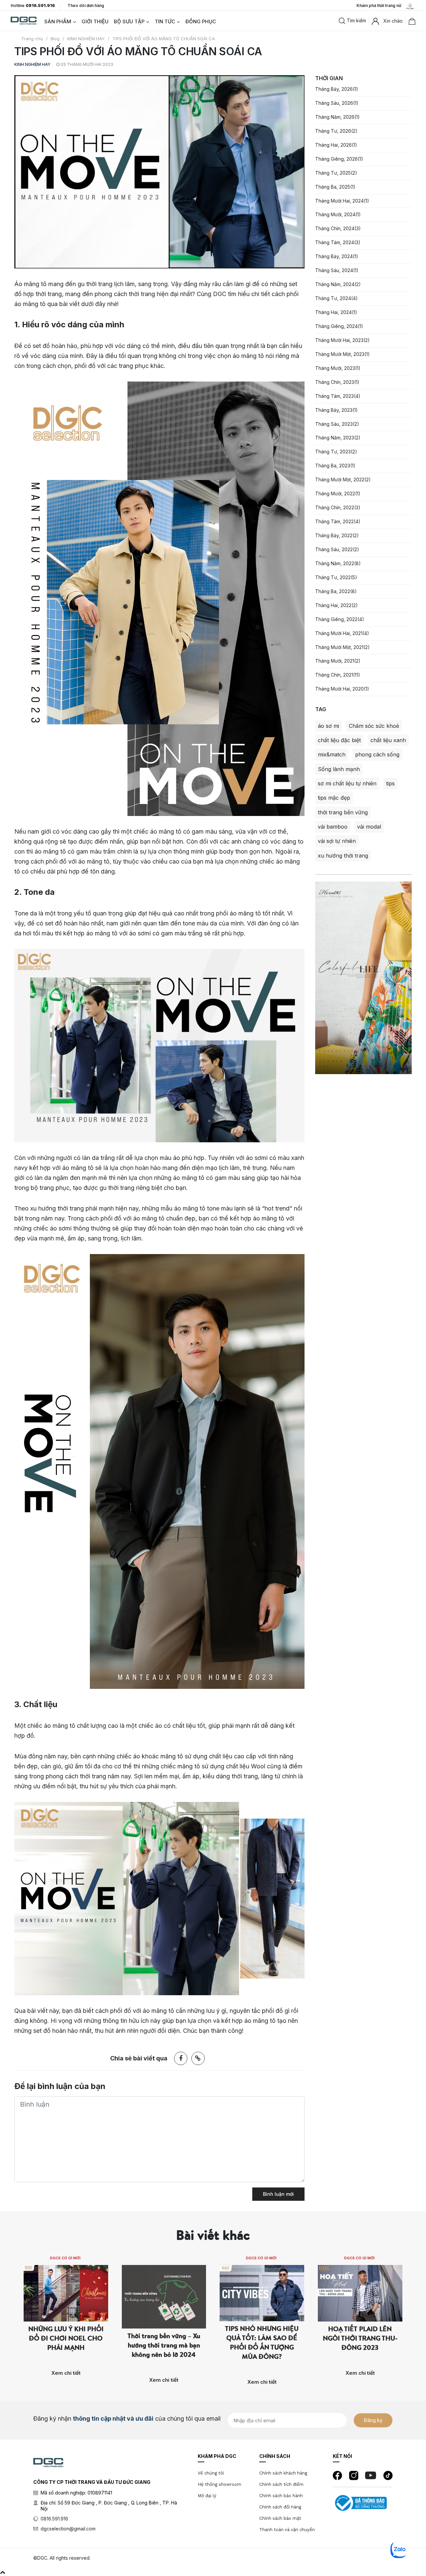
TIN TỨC (165, 21)
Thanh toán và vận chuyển (287, 2530)
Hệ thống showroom (219, 2484)
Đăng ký (373, 2420)
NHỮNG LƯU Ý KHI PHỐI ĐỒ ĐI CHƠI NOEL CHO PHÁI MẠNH (66, 2338)
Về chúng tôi (211, 2473)
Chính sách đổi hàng (280, 2507)
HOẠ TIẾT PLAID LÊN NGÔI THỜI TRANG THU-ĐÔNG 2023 (360, 2338)
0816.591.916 (54, 2519)
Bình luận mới (278, 2194)
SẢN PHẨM (58, 21)
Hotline (33, 6)
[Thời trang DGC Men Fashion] (24, 20)
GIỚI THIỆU (95, 21)
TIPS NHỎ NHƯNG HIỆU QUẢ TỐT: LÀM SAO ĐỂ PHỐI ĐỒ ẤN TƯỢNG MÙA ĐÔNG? (262, 2342)
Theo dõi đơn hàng (86, 5)
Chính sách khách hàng (283, 2473)
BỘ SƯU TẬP (129, 21)
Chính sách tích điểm (281, 2484)
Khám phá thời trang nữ (380, 5)
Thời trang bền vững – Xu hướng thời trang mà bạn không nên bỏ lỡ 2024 (164, 2345)
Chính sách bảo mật (280, 2518)
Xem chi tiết (66, 2373)
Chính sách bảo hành (281, 2496)
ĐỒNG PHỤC (201, 21)
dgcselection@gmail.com (68, 2529)
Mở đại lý (207, 2496)
